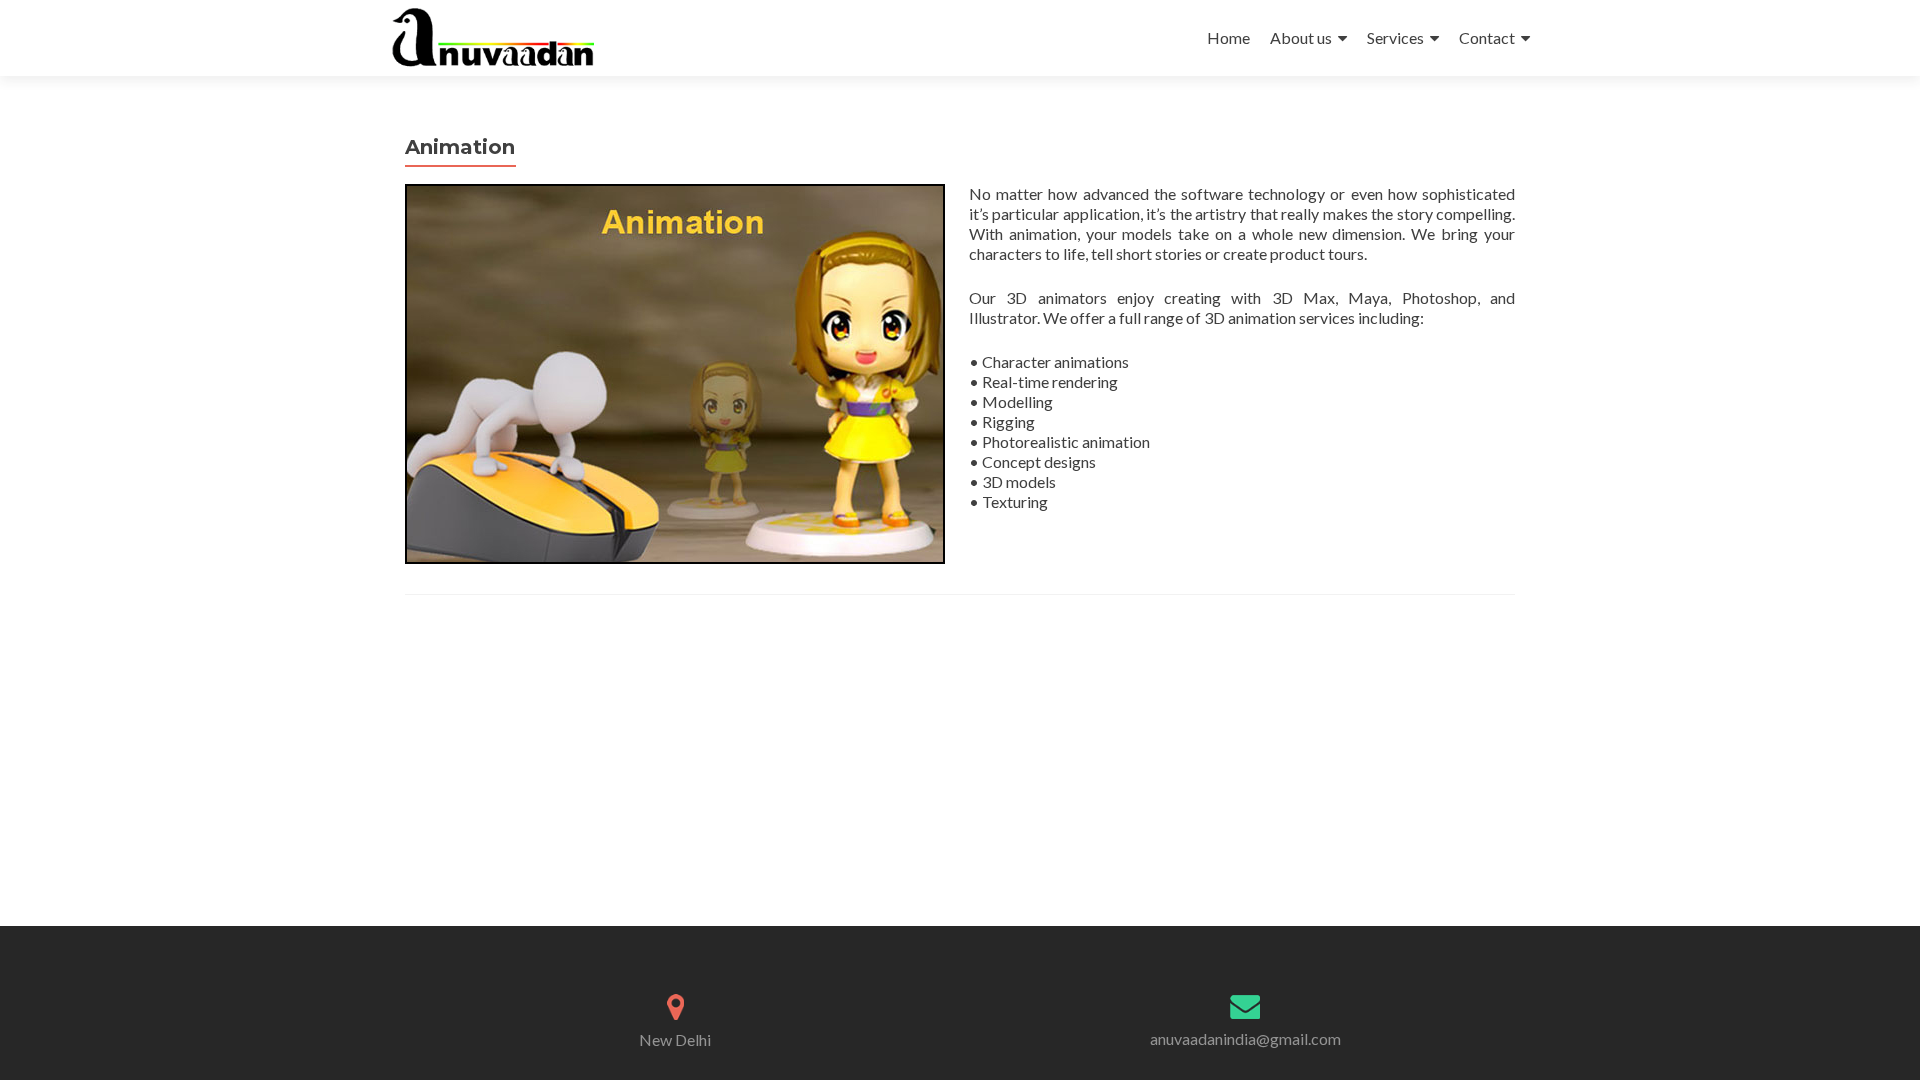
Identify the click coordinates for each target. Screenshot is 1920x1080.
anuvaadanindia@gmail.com (1245, 1038)
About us (1301, 37)
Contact (1487, 37)
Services (1395, 37)
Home (1228, 37)
